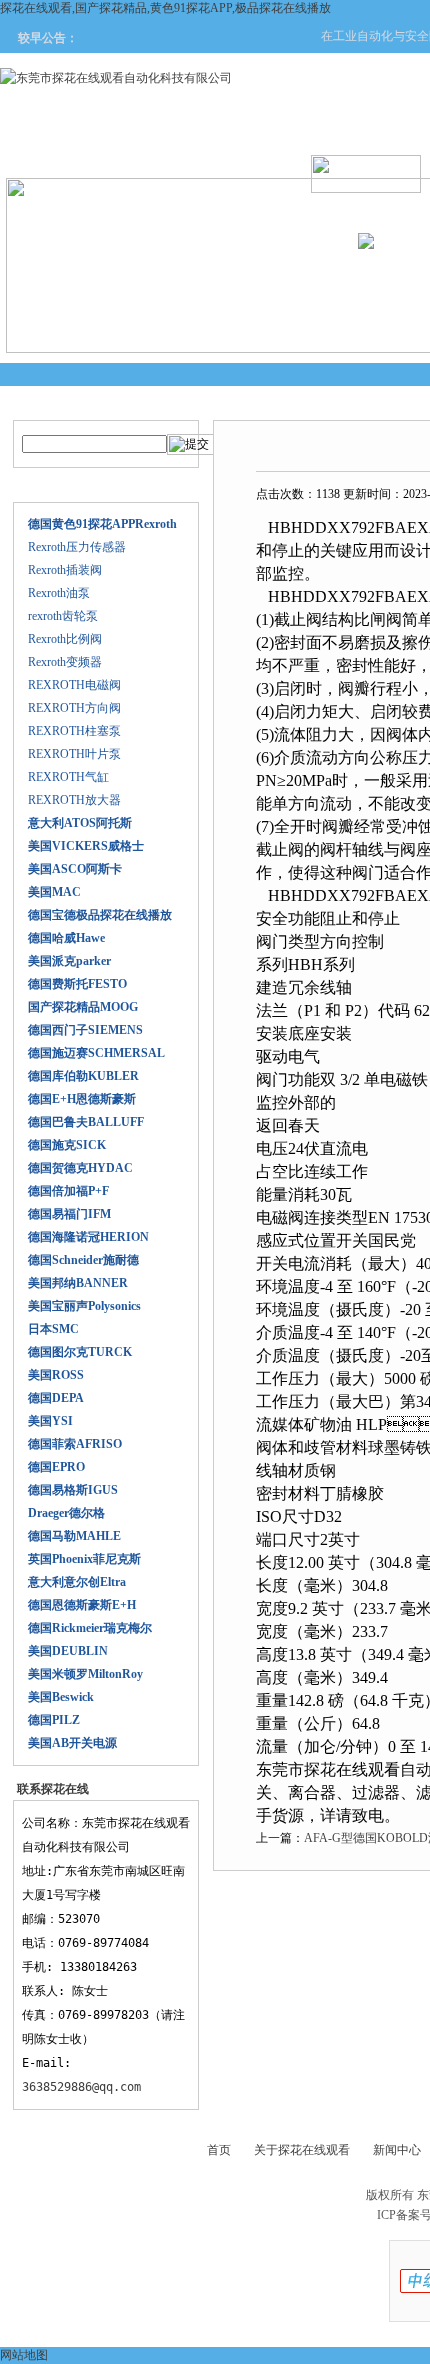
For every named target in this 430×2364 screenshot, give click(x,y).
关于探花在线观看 (194, 151)
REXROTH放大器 (74, 800)
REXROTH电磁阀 (74, 685)
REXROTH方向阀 (74, 708)
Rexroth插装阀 (65, 570)
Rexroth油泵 (59, 593)
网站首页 (74, 151)
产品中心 (314, 151)
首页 (219, 2150)
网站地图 (24, 2355)
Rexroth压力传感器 (77, 547)
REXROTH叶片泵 (74, 754)
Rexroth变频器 (65, 662)
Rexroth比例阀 (65, 639)
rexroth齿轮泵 (63, 616)
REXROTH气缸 (68, 777)
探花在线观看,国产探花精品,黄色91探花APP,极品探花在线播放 (165, 8)
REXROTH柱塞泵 (74, 731)
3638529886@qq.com (81, 2087)
